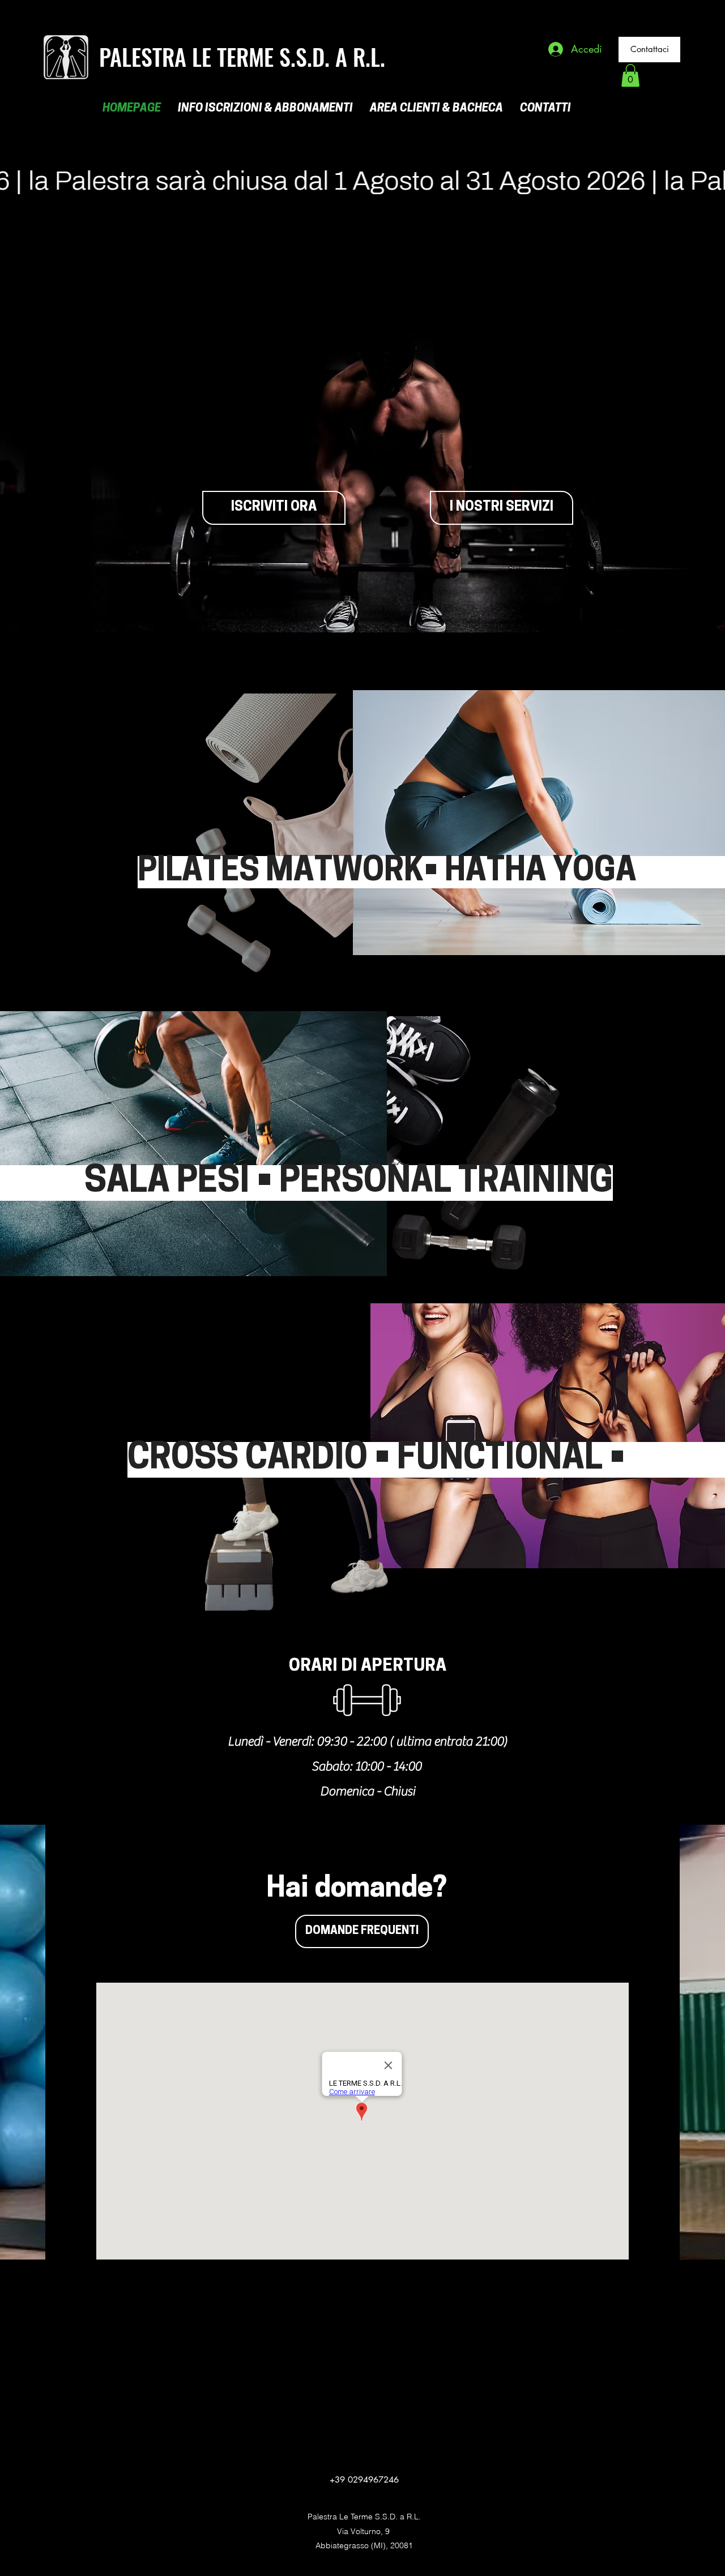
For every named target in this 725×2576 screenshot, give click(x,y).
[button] (630, 76)
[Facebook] (674, 73)
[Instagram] (657, 73)
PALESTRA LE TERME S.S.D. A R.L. (242, 57)
